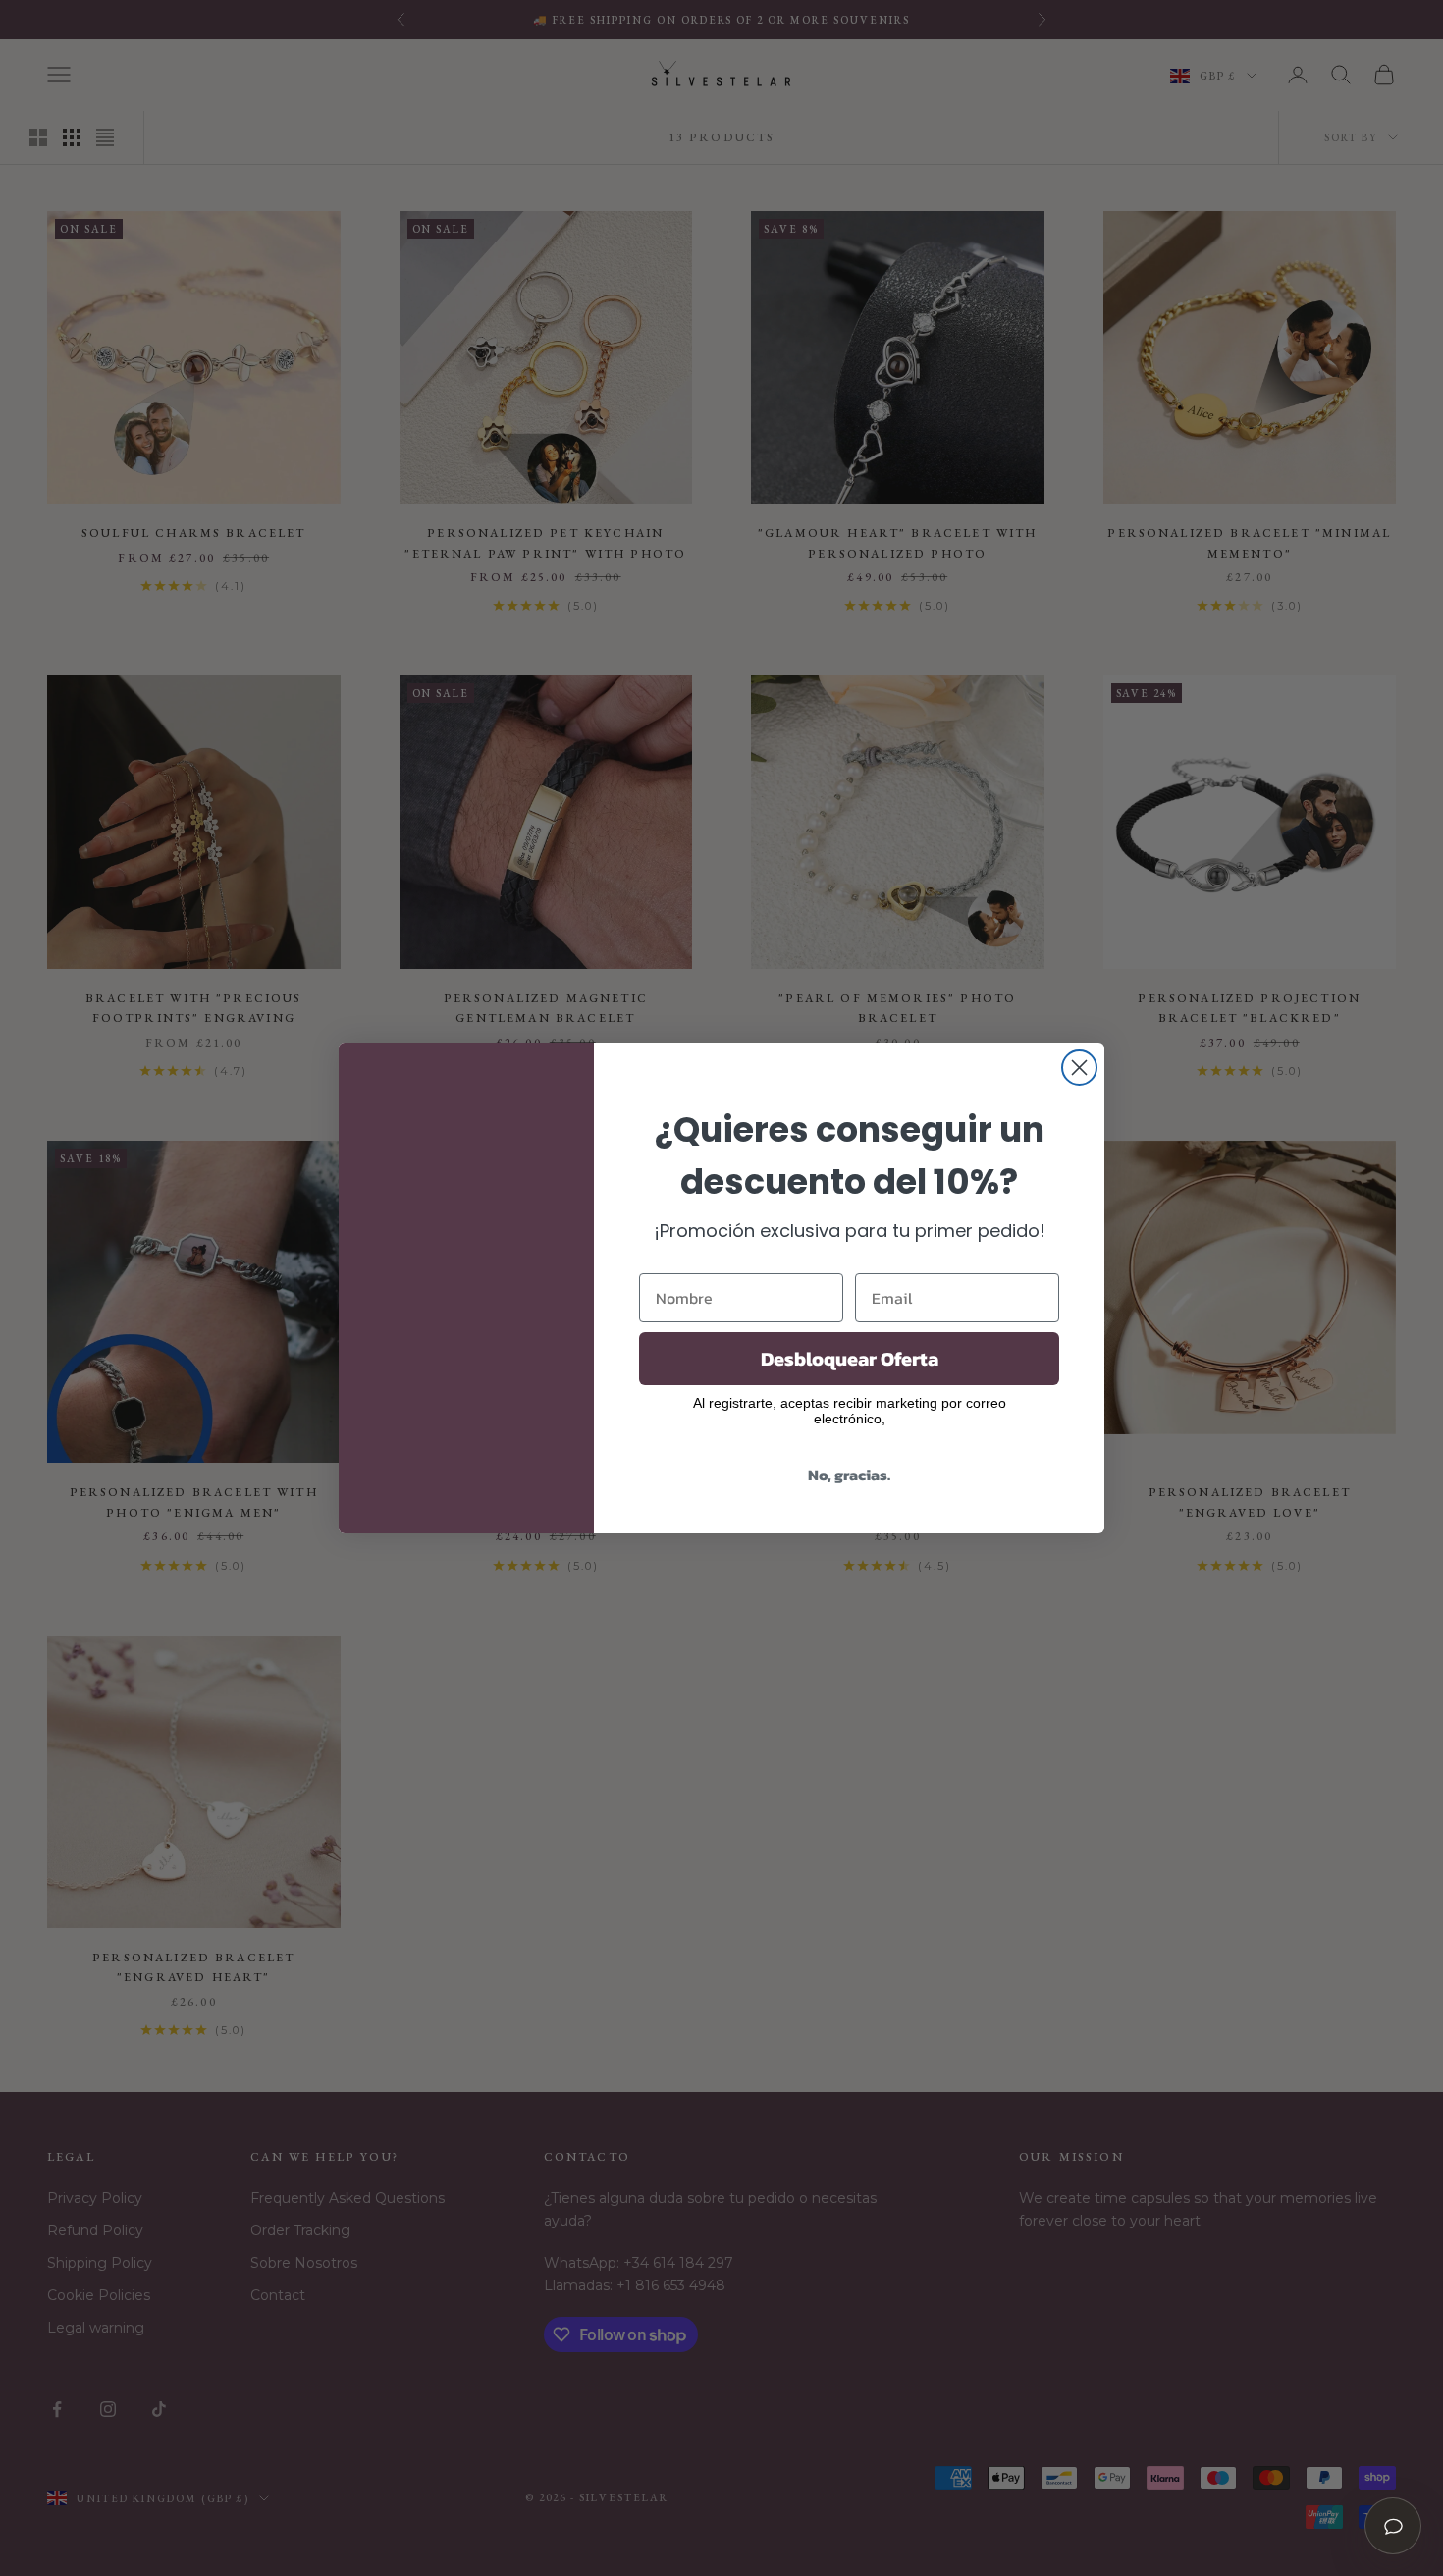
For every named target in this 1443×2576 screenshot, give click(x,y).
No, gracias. (849, 1475)
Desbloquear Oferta (850, 1359)
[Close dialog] (1079, 1068)
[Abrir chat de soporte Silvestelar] (1393, 2526)
